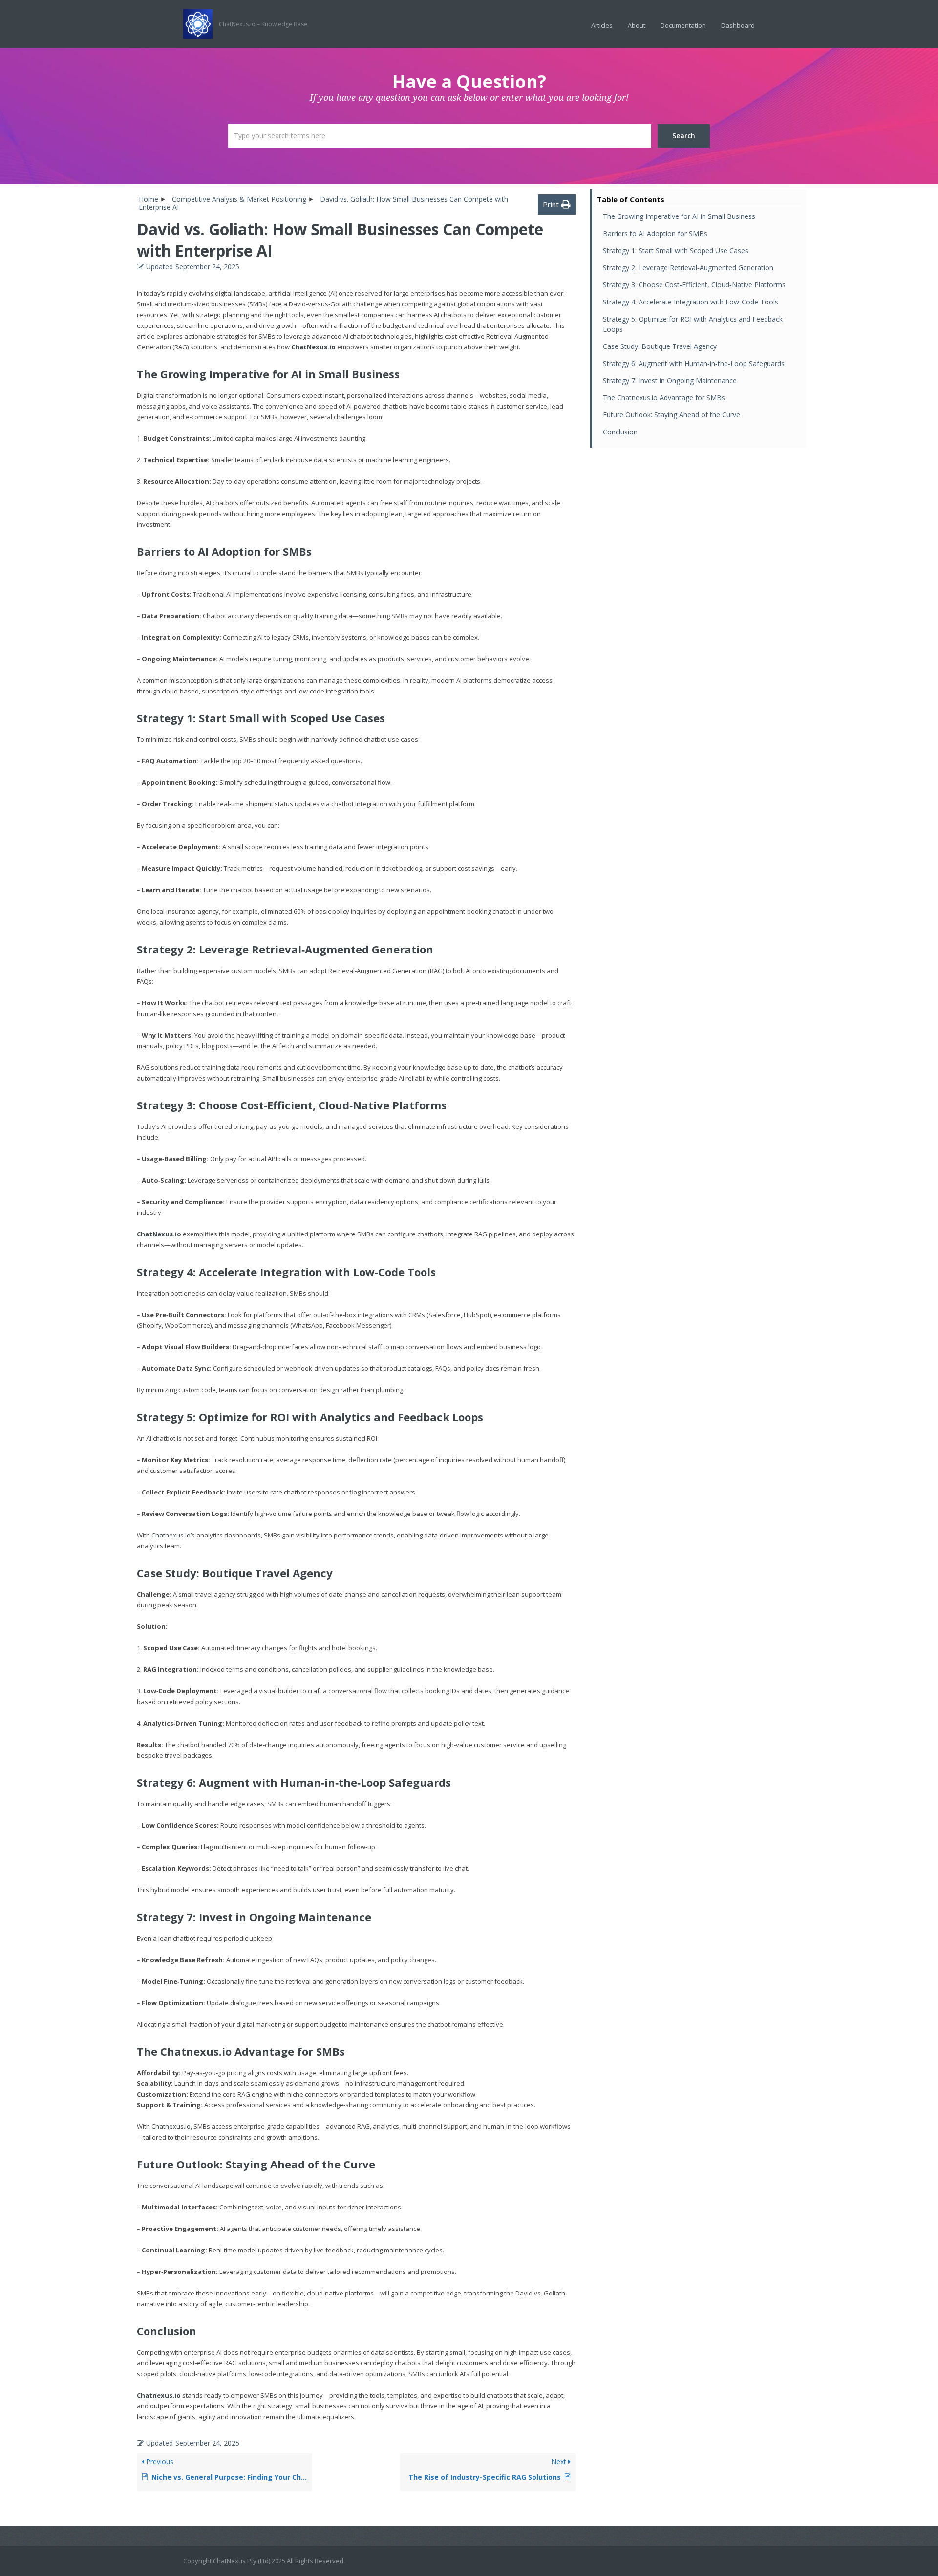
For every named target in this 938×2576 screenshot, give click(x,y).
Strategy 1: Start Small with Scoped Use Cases (676, 250)
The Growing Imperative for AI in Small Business (679, 216)
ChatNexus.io (313, 347)
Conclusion (620, 432)
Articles (602, 25)
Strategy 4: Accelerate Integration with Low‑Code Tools (691, 302)
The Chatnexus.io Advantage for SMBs (664, 398)
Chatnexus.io (171, 1535)
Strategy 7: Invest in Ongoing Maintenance (670, 380)
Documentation (683, 25)
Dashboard (738, 25)
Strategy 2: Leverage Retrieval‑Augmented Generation (688, 268)
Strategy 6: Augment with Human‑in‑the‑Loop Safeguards (694, 363)
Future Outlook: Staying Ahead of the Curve (672, 415)
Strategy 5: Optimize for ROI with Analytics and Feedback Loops (693, 324)
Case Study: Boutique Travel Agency (660, 346)
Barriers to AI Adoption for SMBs (655, 233)
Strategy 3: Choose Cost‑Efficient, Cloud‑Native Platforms (694, 285)
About (637, 25)
